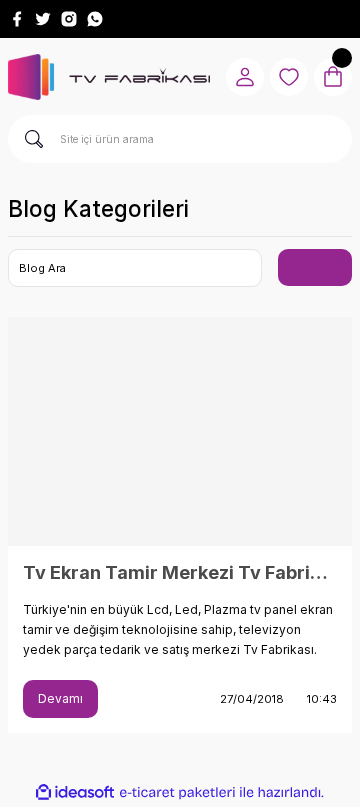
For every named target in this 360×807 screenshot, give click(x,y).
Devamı (60, 698)
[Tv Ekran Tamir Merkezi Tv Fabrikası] (180, 431)
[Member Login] (245, 77)
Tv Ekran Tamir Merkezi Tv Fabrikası (180, 572)
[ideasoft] (75, 793)
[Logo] (109, 77)
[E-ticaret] (177, 792)
